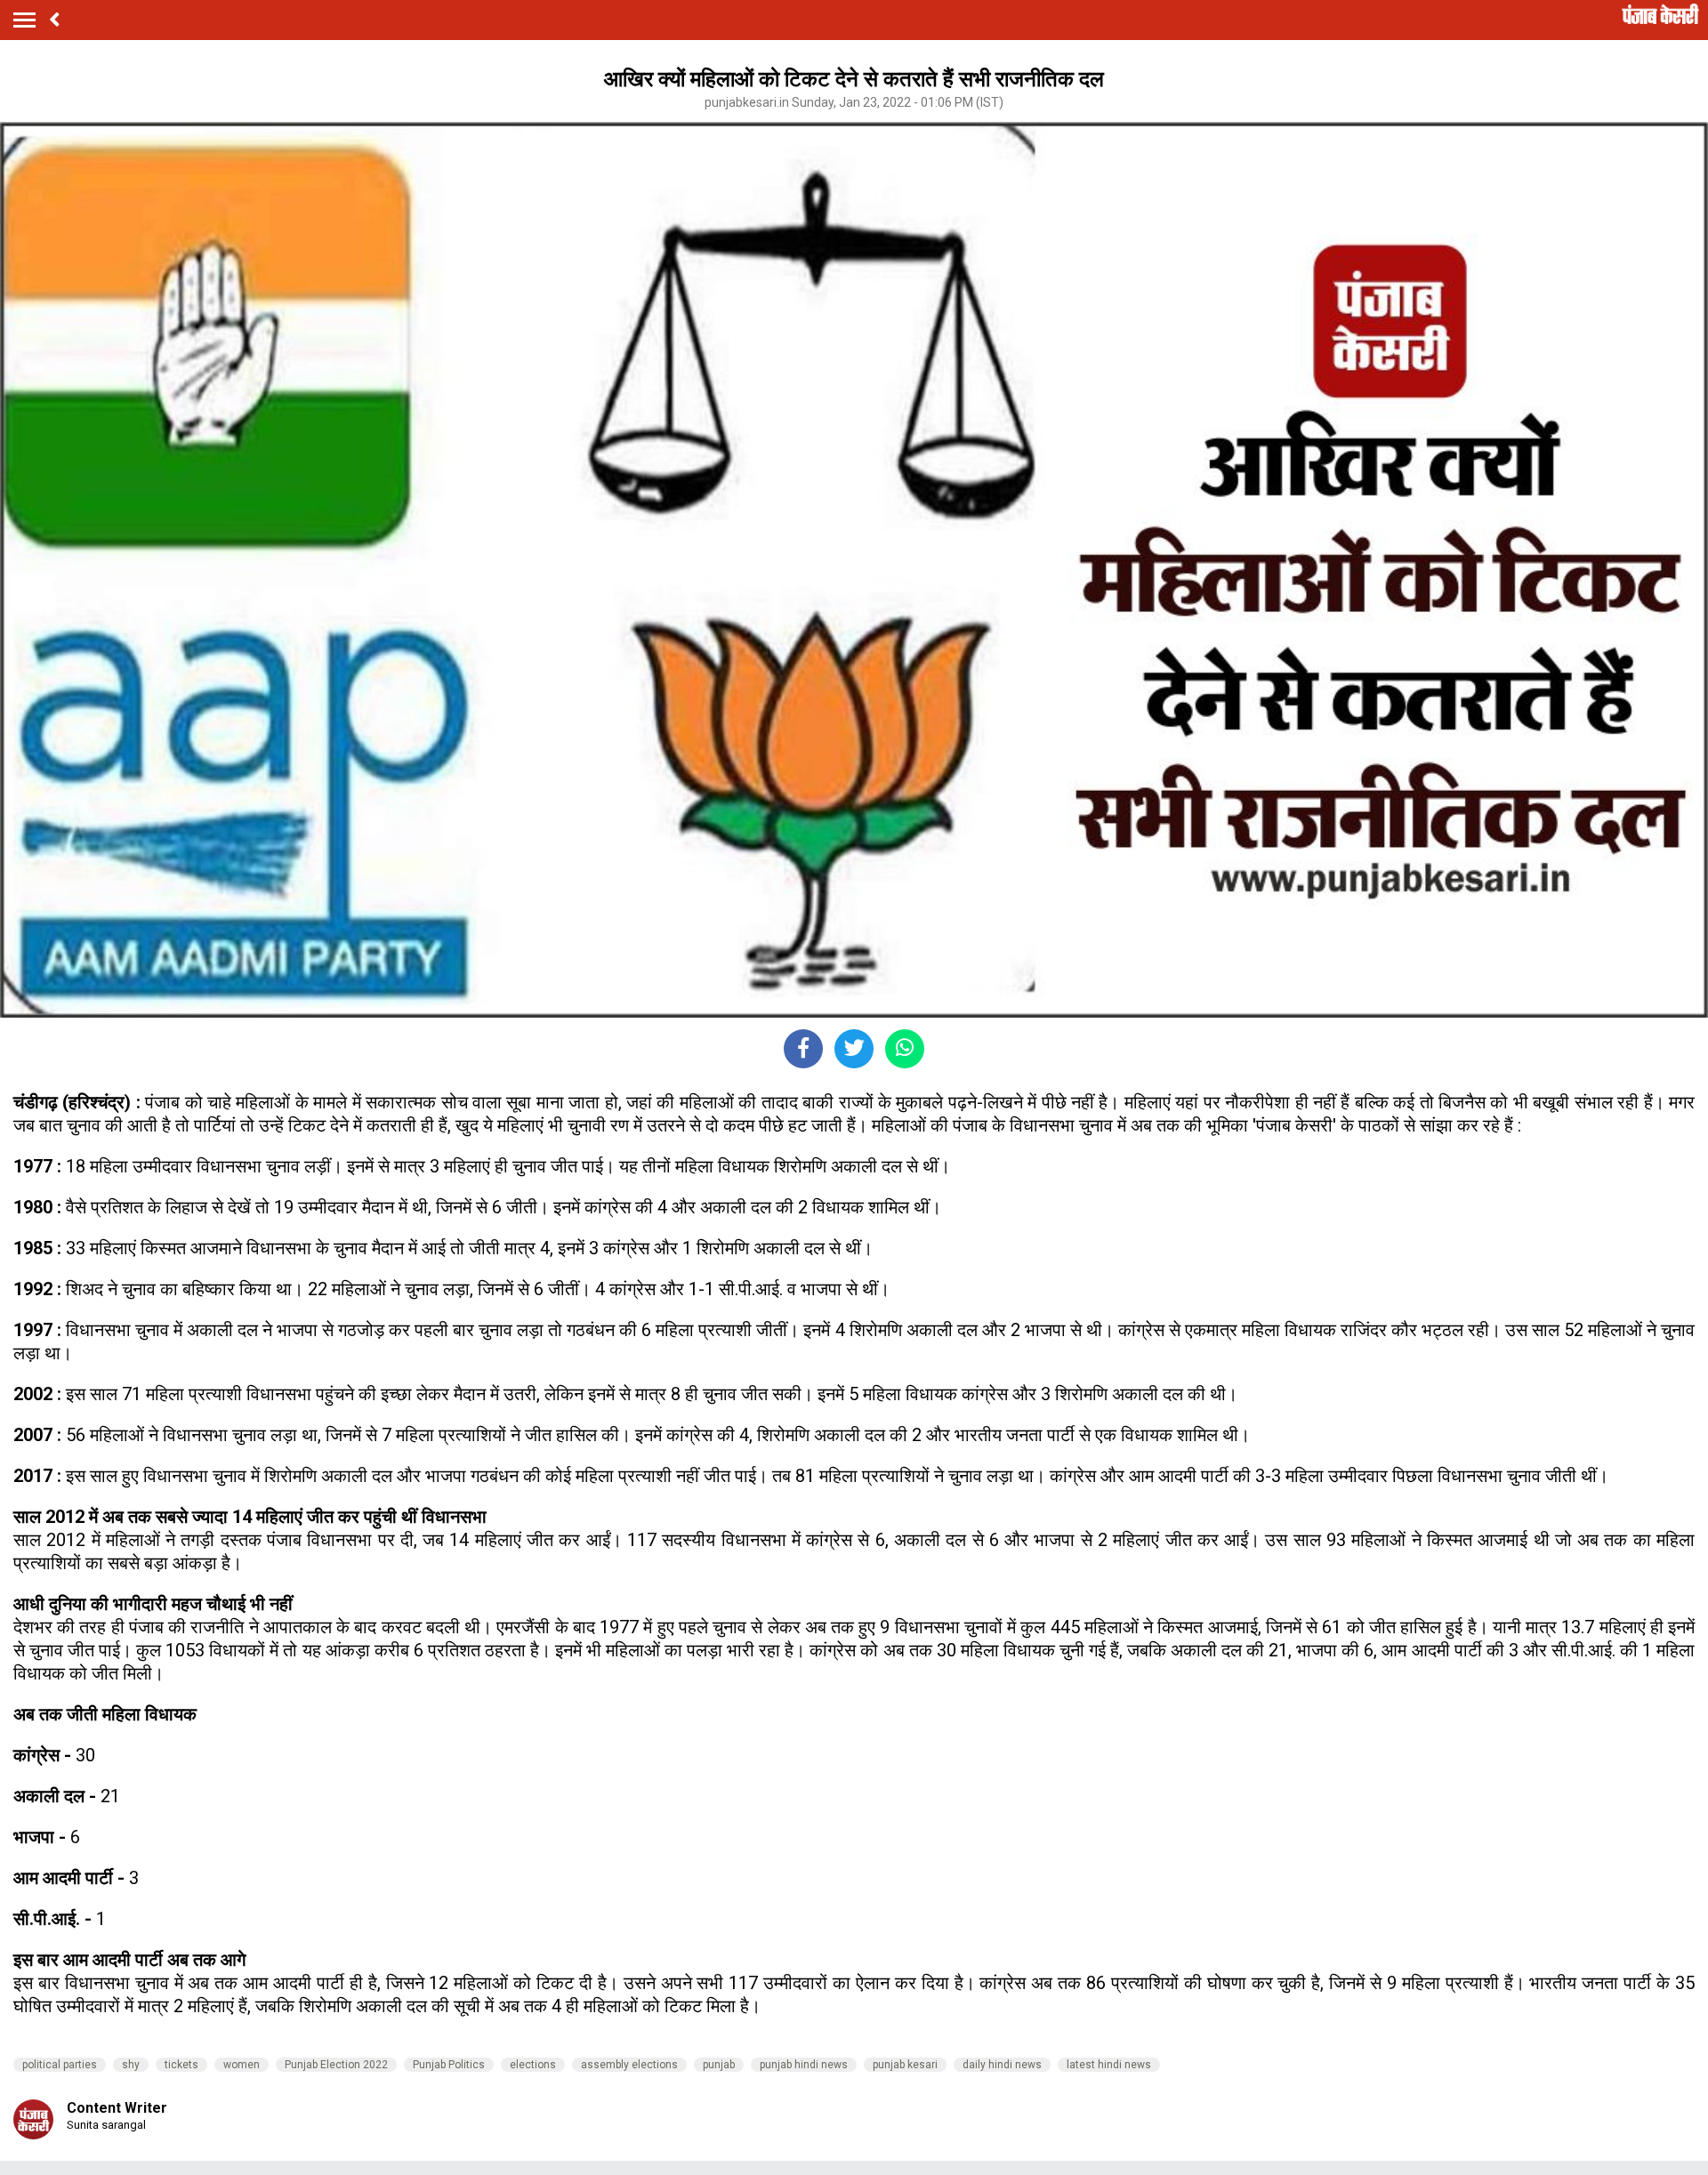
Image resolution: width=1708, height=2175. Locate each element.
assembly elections (629, 2065)
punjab (719, 2065)
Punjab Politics (449, 2065)
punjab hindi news (804, 2065)
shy (131, 2065)
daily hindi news (1002, 2065)
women (242, 2065)
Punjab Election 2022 (336, 2065)
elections (533, 2065)
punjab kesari (905, 2065)
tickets (181, 2065)
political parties (60, 2065)
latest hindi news (1109, 2065)
